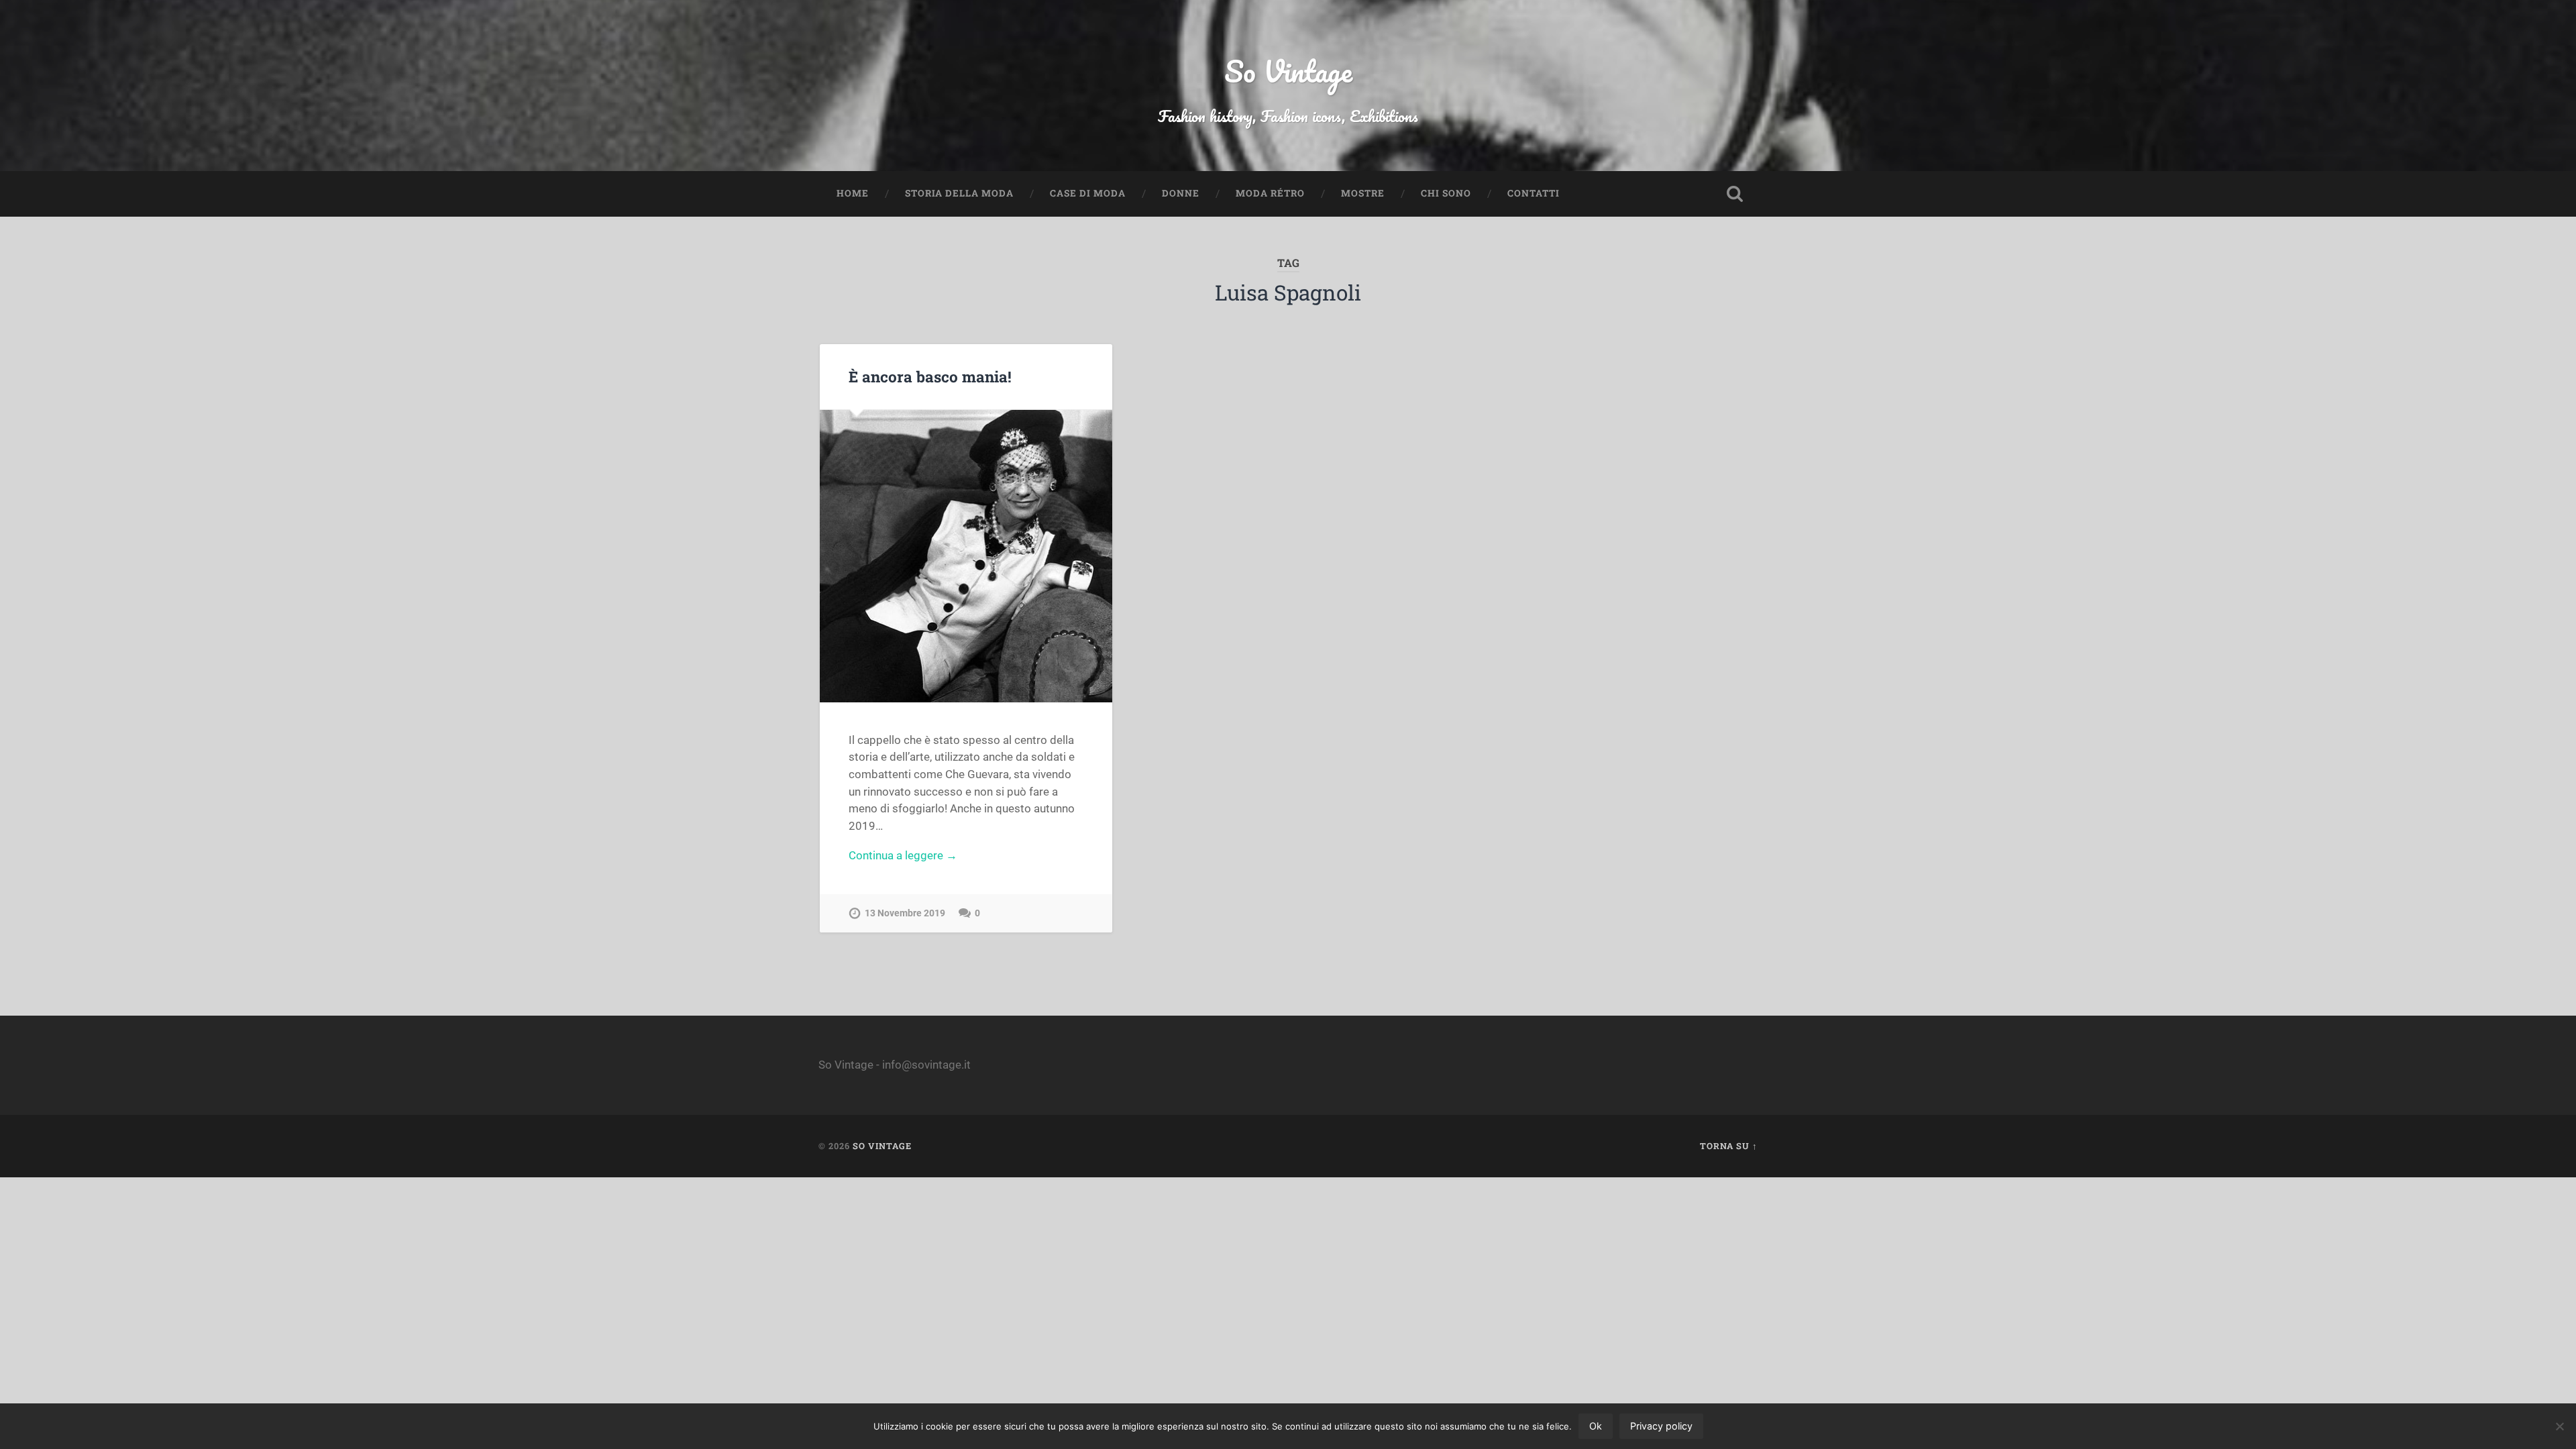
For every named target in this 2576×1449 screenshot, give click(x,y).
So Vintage (1288, 71)
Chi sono (1446, 193)
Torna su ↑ (1729, 1146)
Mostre (1363, 193)
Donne (1181, 193)
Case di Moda (1088, 193)
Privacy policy (1661, 1426)
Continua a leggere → (903, 855)
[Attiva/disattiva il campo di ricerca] (1735, 194)
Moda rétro (1270, 193)
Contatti (1534, 193)
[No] (2559, 1426)
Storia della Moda (959, 193)
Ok (1596, 1426)
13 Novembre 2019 (905, 913)
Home (853, 193)
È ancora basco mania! (930, 376)
